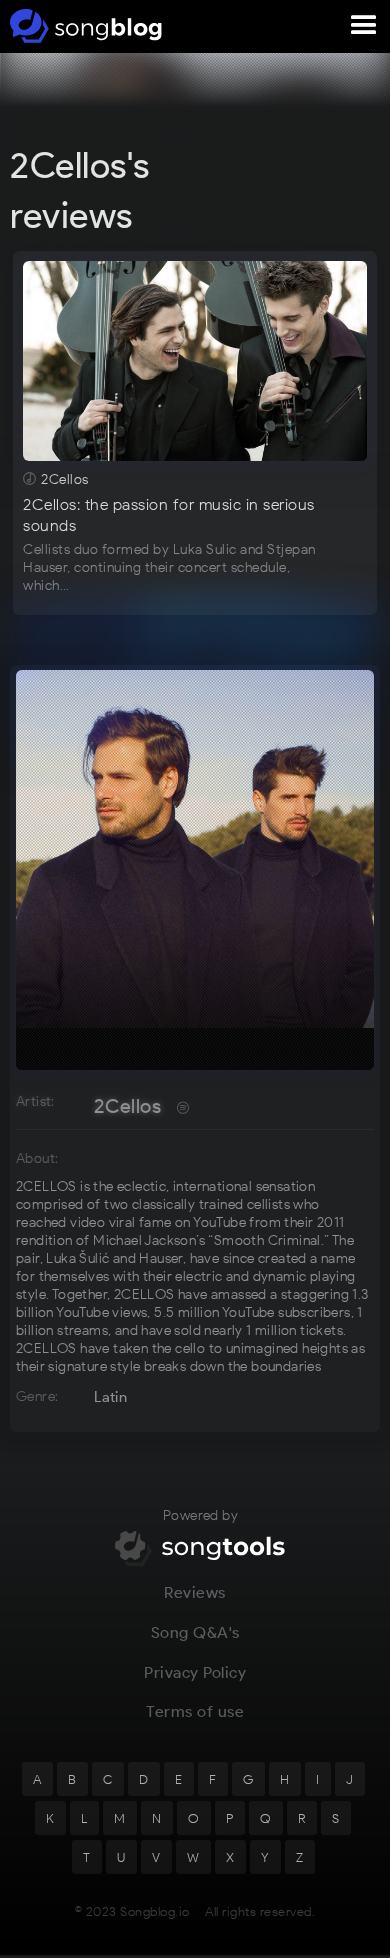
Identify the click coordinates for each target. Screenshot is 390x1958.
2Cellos (127, 1106)
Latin (110, 1397)
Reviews (195, 1592)
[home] (82, 26)
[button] (364, 26)
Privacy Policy (195, 1672)
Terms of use (195, 1711)
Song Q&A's (195, 1632)
